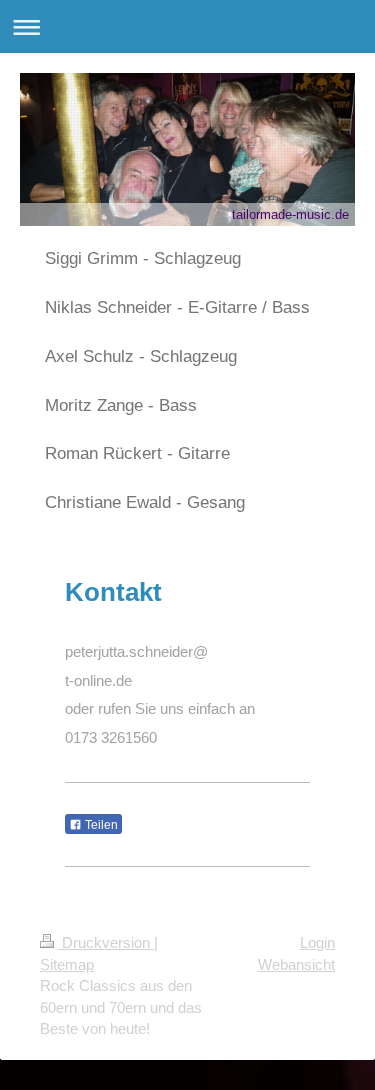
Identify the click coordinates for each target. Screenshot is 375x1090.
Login (317, 942)
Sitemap (67, 964)
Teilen (100, 825)
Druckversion (106, 942)
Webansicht (296, 964)
